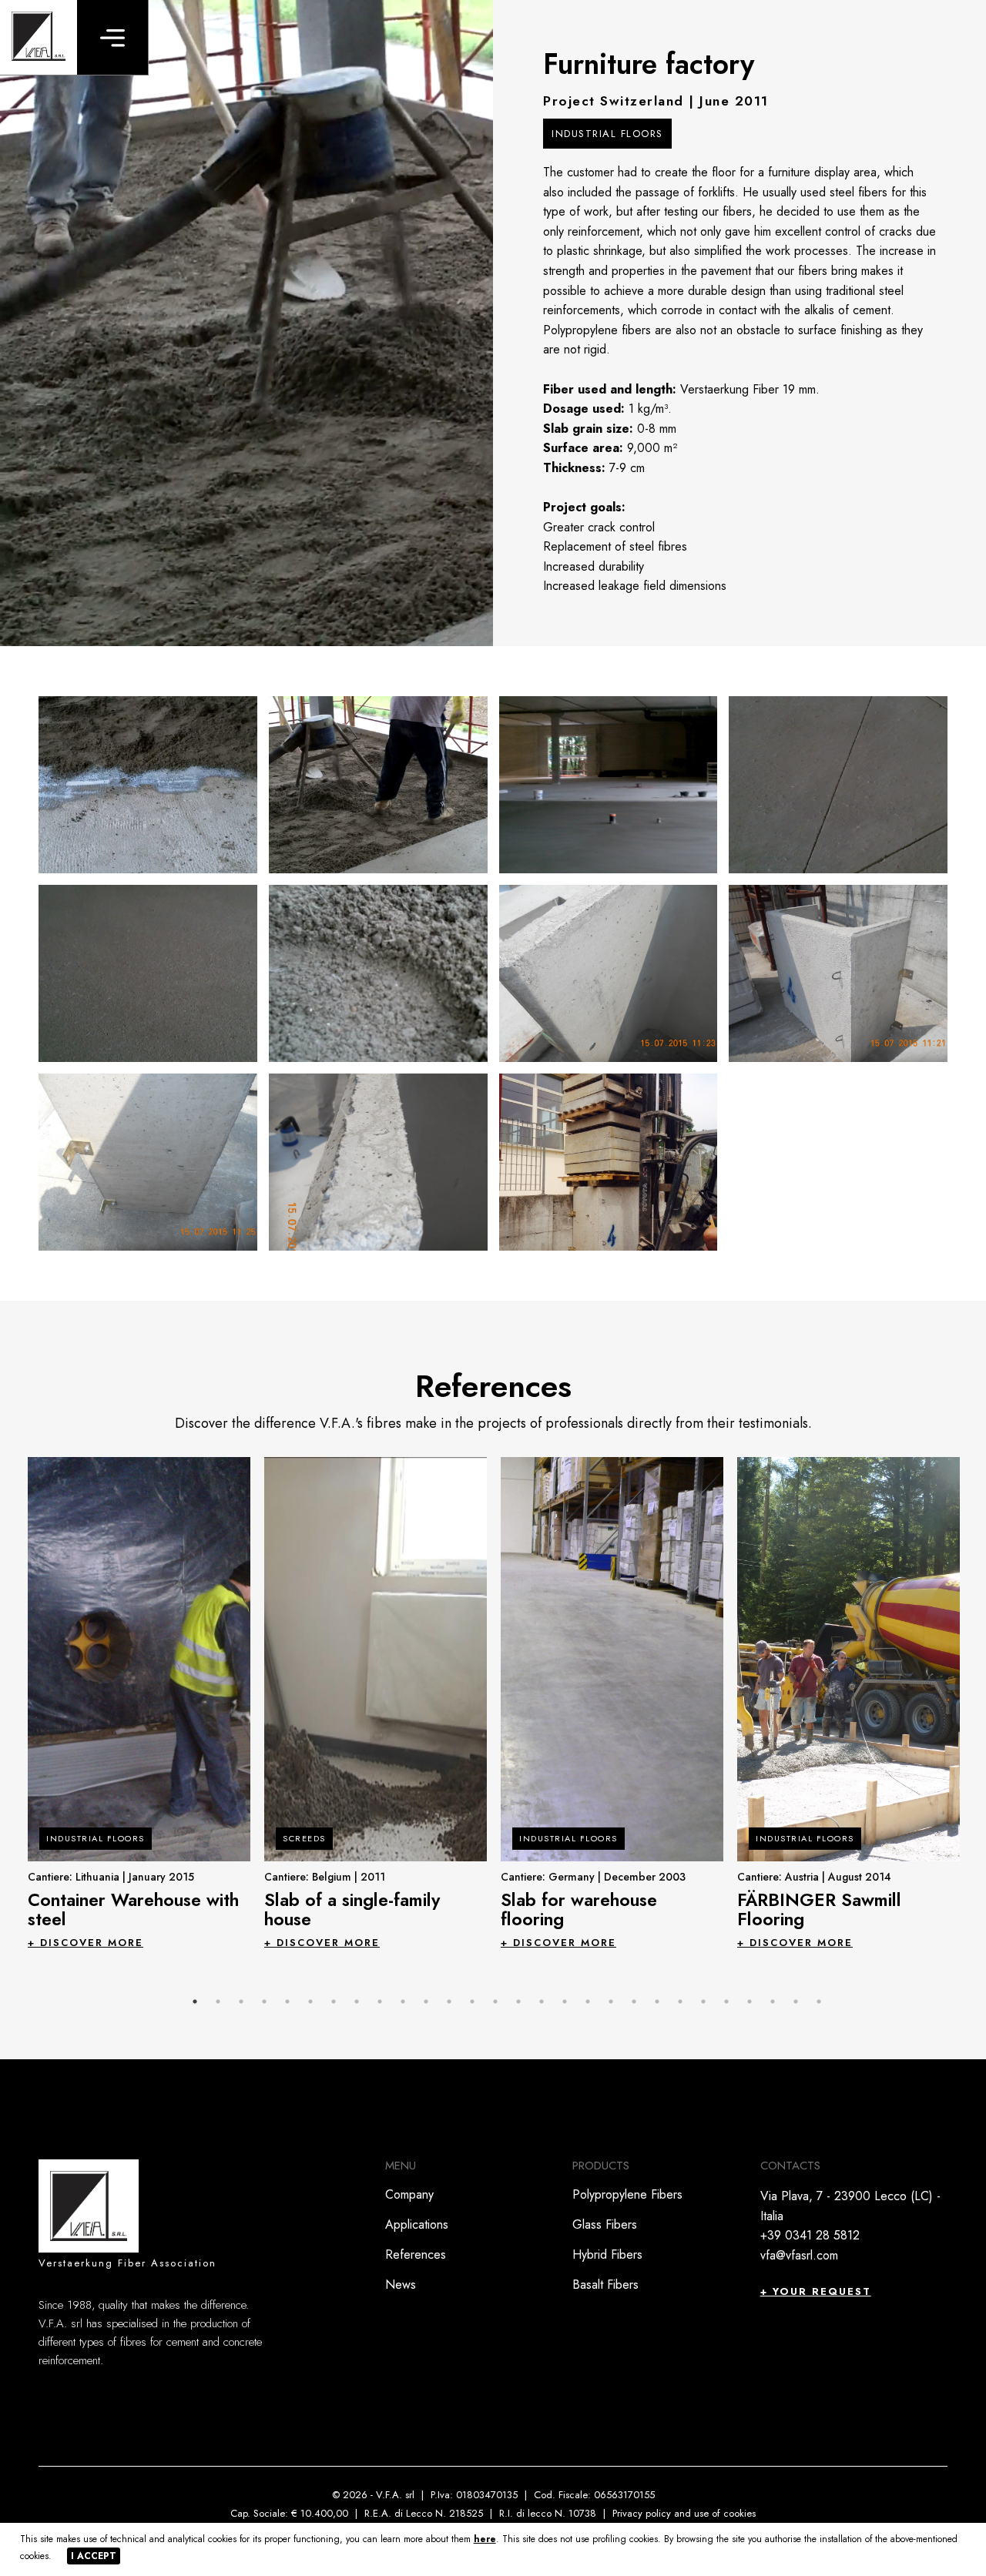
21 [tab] (657, 2002)
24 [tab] (726, 2002)
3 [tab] (241, 2002)
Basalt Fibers (605, 2285)
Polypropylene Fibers (627, 2194)
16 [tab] (542, 2002)
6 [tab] (310, 2002)
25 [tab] (750, 2002)
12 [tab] (449, 2002)
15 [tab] (518, 2002)
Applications (417, 2224)
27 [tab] (796, 2002)
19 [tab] (611, 2002)
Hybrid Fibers (607, 2254)
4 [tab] (264, 2002)
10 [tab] (403, 2002)
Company (409, 2194)
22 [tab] (680, 2002)
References (416, 2254)
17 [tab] (565, 2002)
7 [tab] (334, 2002)
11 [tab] (426, 2002)
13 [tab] (472, 2002)
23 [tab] (703, 2002)
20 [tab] (634, 2002)
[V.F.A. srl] (39, 37)
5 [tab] (287, 2002)
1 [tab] (195, 2002)
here (485, 2539)
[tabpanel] (139, 1702)
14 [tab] (495, 2002)
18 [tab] (588, 2002)
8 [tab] (357, 2002)
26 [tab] (773, 2002)
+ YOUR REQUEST (816, 2291)
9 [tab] (380, 2002)
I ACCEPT (94, 2556)
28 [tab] (819, 2002)
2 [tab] (218, 2002)
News (401, 2285)
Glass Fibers (605, 2224)
